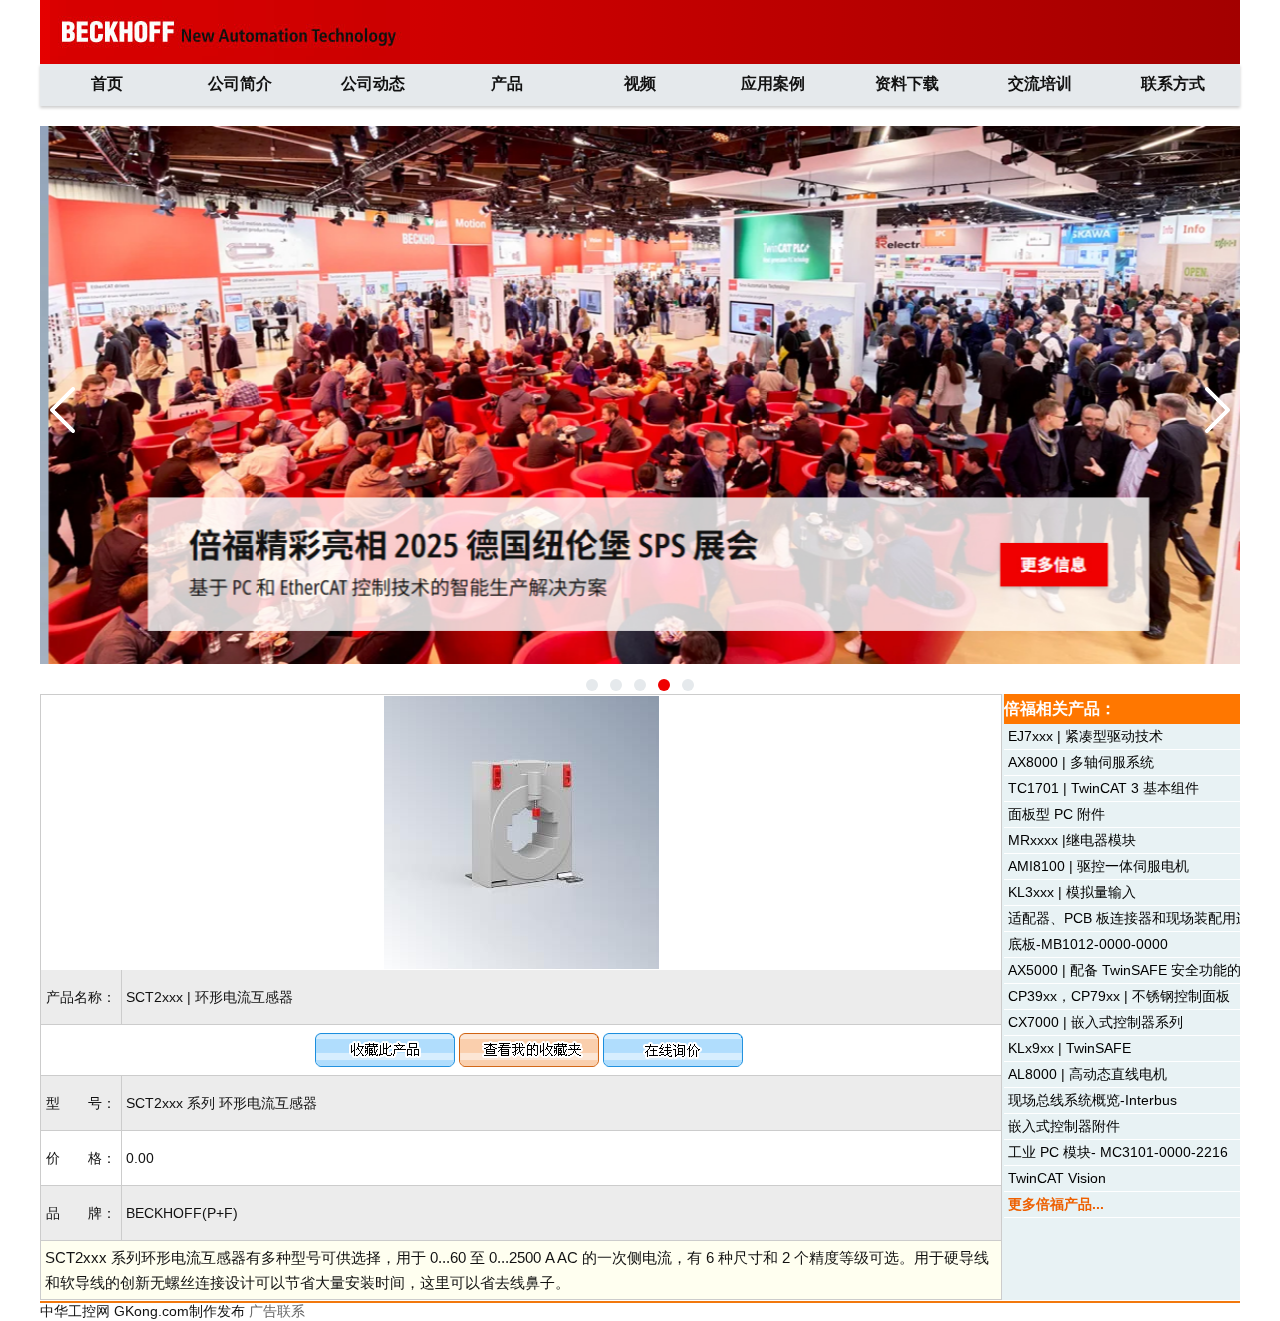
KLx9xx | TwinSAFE (1069, 1048)
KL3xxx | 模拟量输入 (1072, 892)
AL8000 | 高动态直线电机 (1087, 1074)
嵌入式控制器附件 (1064, 1126)
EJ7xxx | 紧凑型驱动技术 (1085, 736)
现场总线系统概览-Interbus (1092, 1100)
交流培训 (1040, 83)
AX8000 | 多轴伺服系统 (1081, 762)
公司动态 (373, 83)
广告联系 (277, 1311)
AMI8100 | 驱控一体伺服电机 (1098, 866)
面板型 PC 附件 (1056, 814)
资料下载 (907, 83)
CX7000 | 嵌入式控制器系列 (1095, 1022)
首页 (107, 83)
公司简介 (240, 83)
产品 (507, 83)
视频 (640, 83)
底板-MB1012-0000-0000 (1088, 944)
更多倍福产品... (1056, 1204)
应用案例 (773, 83)
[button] (592, 685)
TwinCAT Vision (1057, 1178)
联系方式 (1173, 83)
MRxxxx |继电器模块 (1072, 840)
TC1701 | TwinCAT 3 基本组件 (1103, 788)
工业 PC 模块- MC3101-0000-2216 (1118, 1152)
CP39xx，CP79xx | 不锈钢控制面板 (1119, 996)
